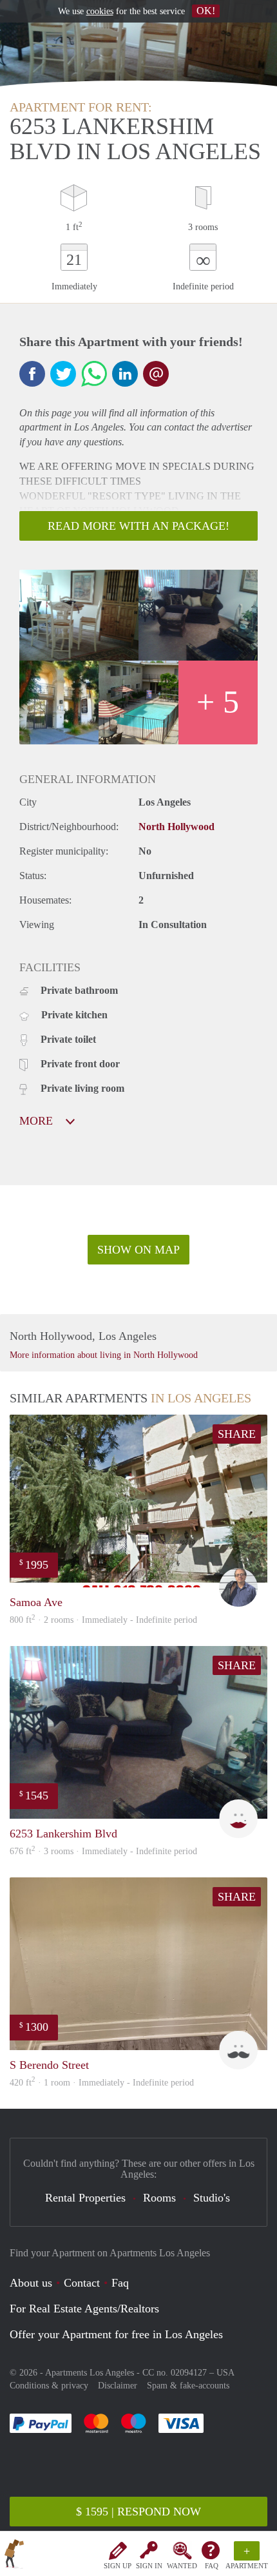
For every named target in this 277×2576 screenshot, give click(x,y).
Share (237, 1434)
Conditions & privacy (49, 2386)
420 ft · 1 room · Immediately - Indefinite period (102, 2083)
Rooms (159, 2198)
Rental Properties (85, 2198)
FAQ (212, 2566)
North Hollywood (177, 827)
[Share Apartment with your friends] (32, 374)
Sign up (118, 2566)
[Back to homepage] (14, 2556)
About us (31, 2283)
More (38, 1121)
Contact (82, 2283)
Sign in (149, 2566)
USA (225, 2373)
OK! (206, 11)
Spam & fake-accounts (188, 2386)
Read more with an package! (138, 526)
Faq (120, 2283)
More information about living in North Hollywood (104, 1355)
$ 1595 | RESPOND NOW (138, 2512)
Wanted (182, 2566)
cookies (100, 11)
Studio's (212, 2198)
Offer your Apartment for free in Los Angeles (116, 2334)
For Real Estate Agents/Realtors (84, 2309)
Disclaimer (118, 2386)
